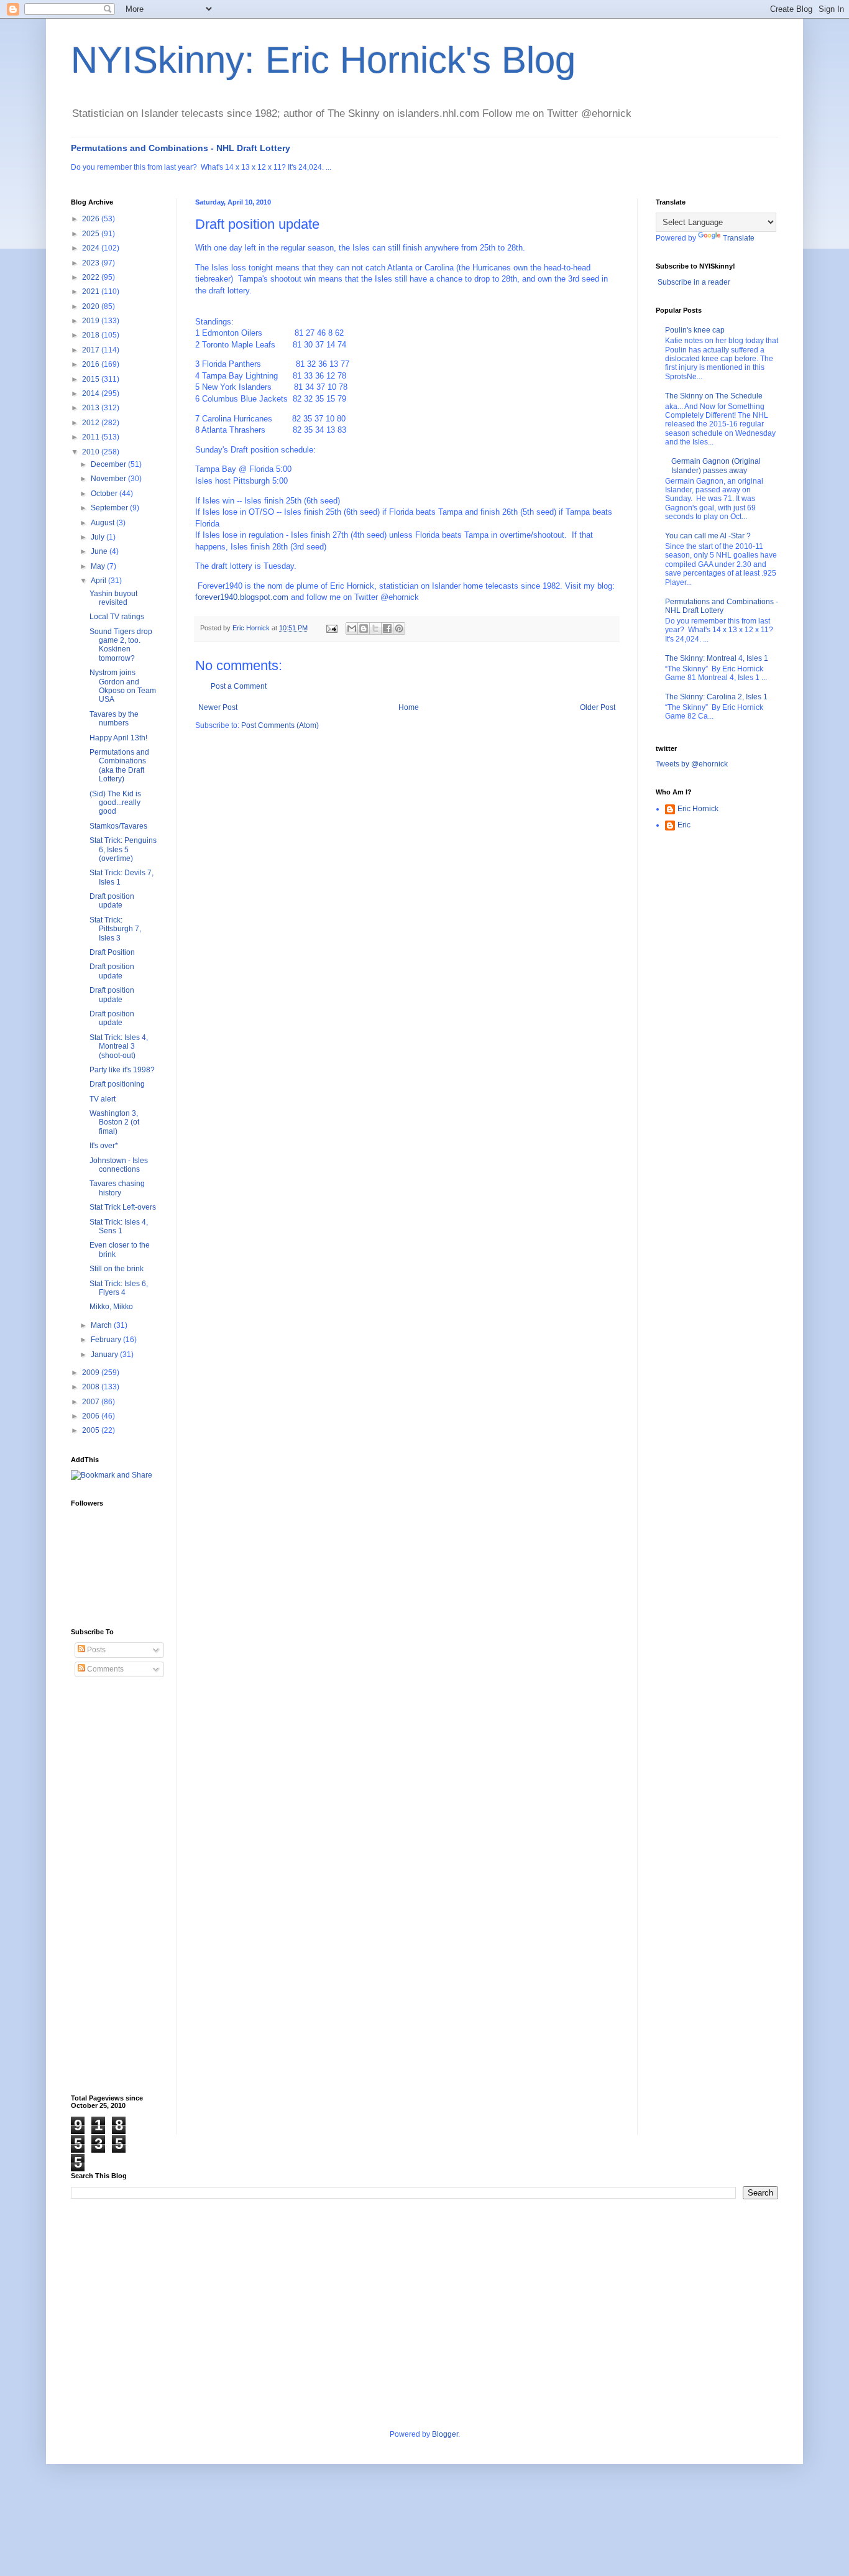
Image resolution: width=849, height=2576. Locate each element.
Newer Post (218, 707)
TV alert (103, 1099)
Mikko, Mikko (111, 1307)
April (99, 581)
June (100, 551)
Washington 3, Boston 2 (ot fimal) (114, 1122)
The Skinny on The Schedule (714, 396)
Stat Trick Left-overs (123, 1207)
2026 (92, 219)
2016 (92, 364)
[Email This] (352, 628)
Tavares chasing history (117, 1188)
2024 (92, 248)
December (109, 464)
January (105, 1355)
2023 (92, 263)
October (105, 494)
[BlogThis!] (364, 628)
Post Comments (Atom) (280, 725)
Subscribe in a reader (694, 282)
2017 (92, 350)
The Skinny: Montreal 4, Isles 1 (717, 658)
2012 (92, 423)
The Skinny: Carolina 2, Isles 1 (716, 697)
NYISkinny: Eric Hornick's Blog (323, 60)
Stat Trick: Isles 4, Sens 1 (119, 1226)
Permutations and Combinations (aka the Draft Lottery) (119, 766)
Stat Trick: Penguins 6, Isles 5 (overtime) (123, 849)
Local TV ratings (117, 617)
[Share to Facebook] (387, 628)
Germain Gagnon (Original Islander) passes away (716, 466)
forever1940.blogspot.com (242, 597)
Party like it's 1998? (122, 1070)
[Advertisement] (121, 1886)
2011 (92, 437)
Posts (95, 1650)
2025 (92, 234)
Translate (739, 238)
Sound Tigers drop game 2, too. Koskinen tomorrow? (121, 645)
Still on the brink (117, 1269)
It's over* (104, 1146)
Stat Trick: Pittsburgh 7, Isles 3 (115, 929)
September (110, 508)
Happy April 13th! (118, 738)
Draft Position (112, 952)
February (107, 1340)
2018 (92, 335)
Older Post (598, 707)
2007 (92, 1402)
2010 (92, 452)
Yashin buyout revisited (113, 598)
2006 (92, 1416)
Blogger (445, 2434)
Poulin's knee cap (695, 330)
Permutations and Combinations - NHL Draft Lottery (181, 148)
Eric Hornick (698, 809)
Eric (684, 825)
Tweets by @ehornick (692, 764)
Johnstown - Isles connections (119, 1165)
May (99, 566)
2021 (92, 292)
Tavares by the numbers (114, 719)
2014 (92, 393)
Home (409, 707)
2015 (92, 379)
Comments (104, 1669)
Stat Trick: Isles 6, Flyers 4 (119, 1288)
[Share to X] (375, 628)
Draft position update (112, 901)
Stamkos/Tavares (118, 826)
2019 (92, 321)
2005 (92, 1430)
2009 (92, 1373)
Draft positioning (117, 1084)
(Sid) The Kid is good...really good (115, 803)
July (99, 537)
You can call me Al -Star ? (708, 536)
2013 (92, 408)
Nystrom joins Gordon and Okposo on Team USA (123, 686)
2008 (92, 1387)
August (103, 523)
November (109, 479)
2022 (92, 277)
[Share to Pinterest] (399, 628)
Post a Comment (239, 686)
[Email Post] (331, 628)
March (102, 1325)
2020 (92, 306)
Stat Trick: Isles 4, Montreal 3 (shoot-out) (119, 1046)
